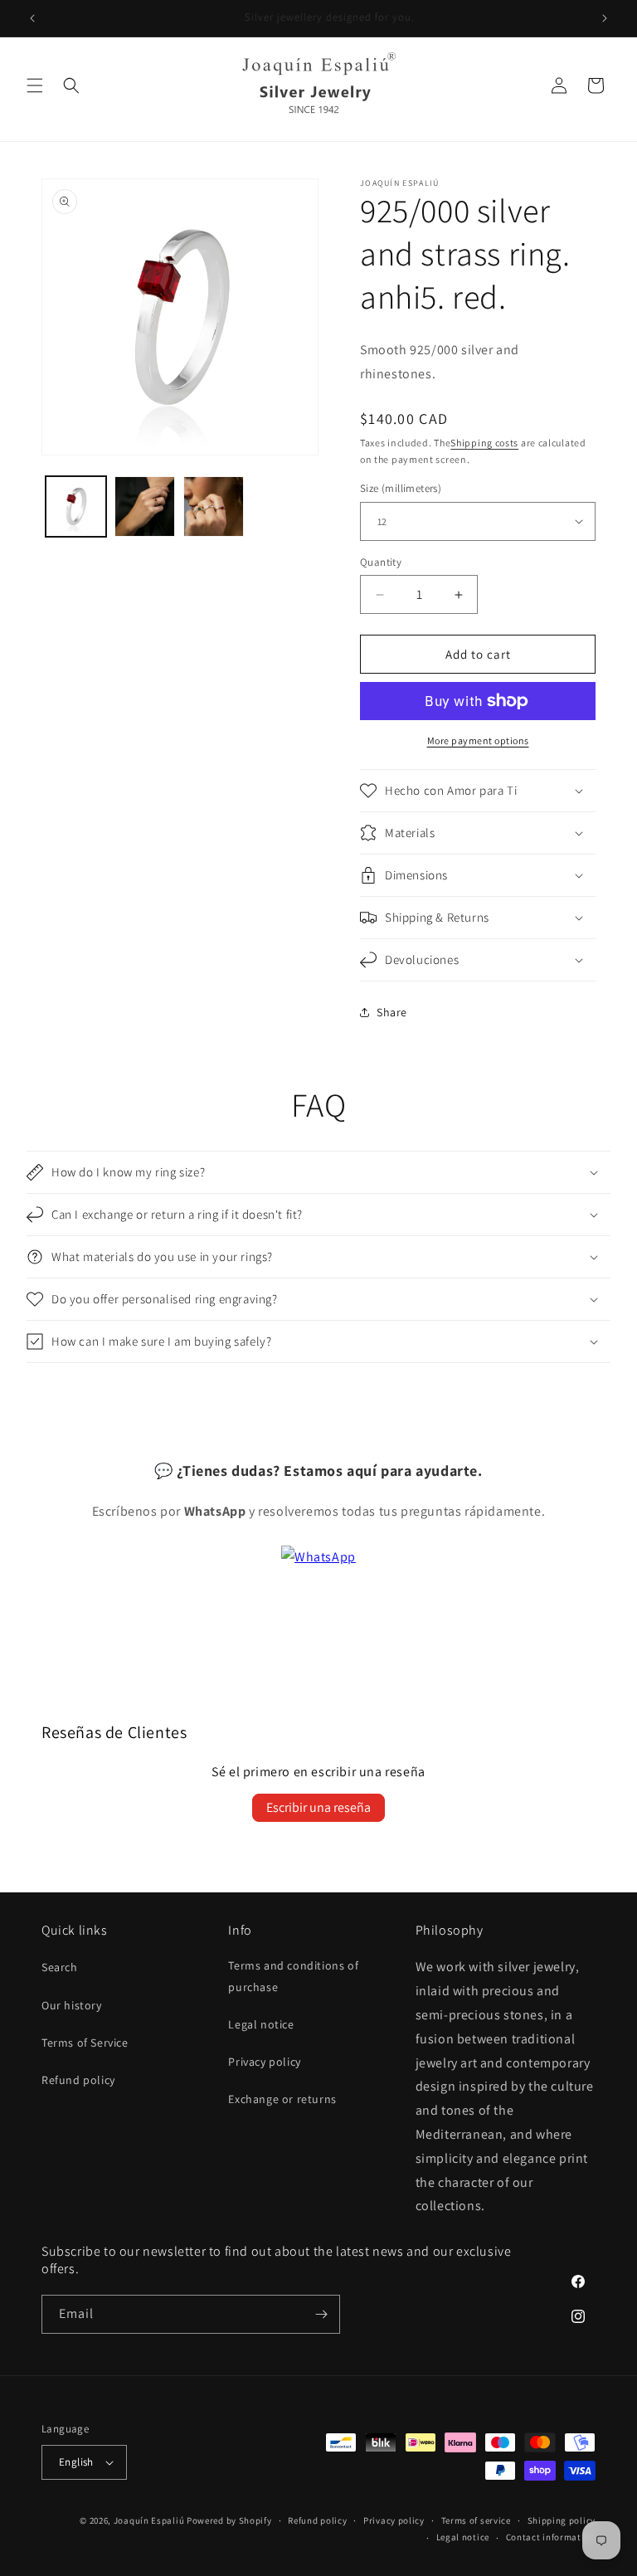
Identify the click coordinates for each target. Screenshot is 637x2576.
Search (60, 1967)
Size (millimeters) (401, 488)
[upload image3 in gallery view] (214, 506)
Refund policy (78, 2080)
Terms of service (476, 2520)
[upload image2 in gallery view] (145, 506)
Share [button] (392, 1012)
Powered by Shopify (229, 2520)
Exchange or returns (282, 2099)
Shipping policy (562, 2520)
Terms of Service (85, 2043)
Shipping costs (484, 443)
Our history (72, 2005)
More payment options (478, 740)
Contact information (551, 2537)
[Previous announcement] (32, 18)
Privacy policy (264, 2062)
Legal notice (261, 2024)
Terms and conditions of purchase (293, 1976)
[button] (35, 85)
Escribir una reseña (318, 1807)
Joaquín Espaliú (149, 2520)
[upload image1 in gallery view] (76, 506)
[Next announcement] (605, 18)
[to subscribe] (321, 2314)
